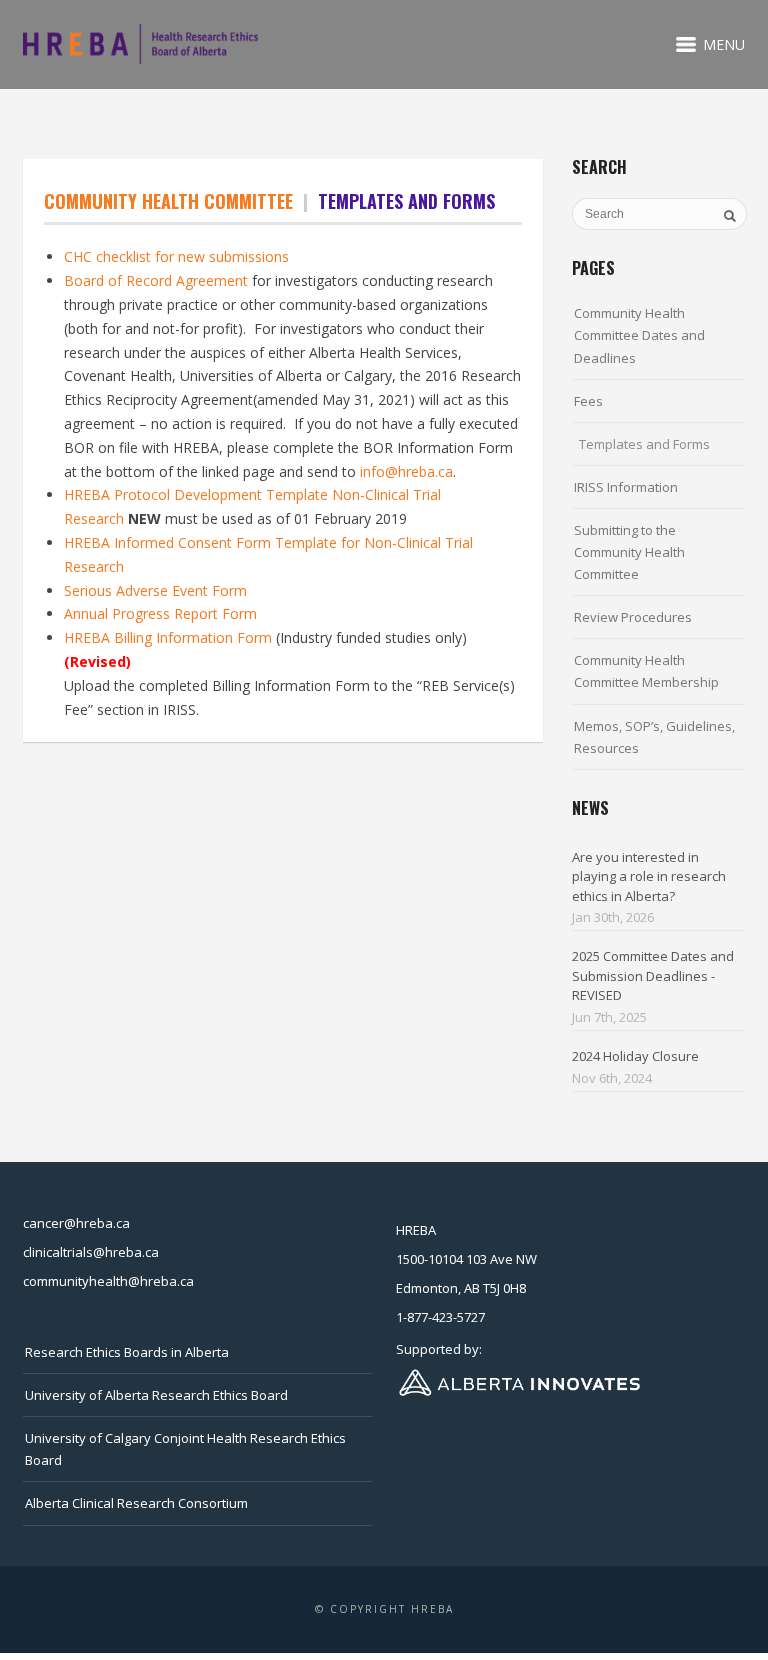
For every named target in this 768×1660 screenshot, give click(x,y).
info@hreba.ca (406, 471)
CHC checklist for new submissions (176, 256)
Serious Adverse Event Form (155, 590)
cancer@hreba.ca (76, 1223)
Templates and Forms (644, 444)
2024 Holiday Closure (635, 1056)
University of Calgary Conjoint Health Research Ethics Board (185, 1449)
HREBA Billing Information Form (170, 637)
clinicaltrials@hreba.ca (91, 1252)
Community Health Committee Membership (646, 671)
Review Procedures (633, 617)
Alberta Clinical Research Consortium (136, 1503)
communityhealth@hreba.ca (108, 1281)
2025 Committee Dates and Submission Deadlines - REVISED (653, 975)
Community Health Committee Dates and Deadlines (639, 335)
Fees (588, 401)
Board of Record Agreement (156, 280)
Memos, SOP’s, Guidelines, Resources (654, 737)
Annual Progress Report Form (160, 613)
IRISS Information (626, 487)
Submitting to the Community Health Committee (629, 552)
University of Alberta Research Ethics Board (156, 1395)
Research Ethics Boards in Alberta (127, 1352)
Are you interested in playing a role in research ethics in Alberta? (649, 876)
